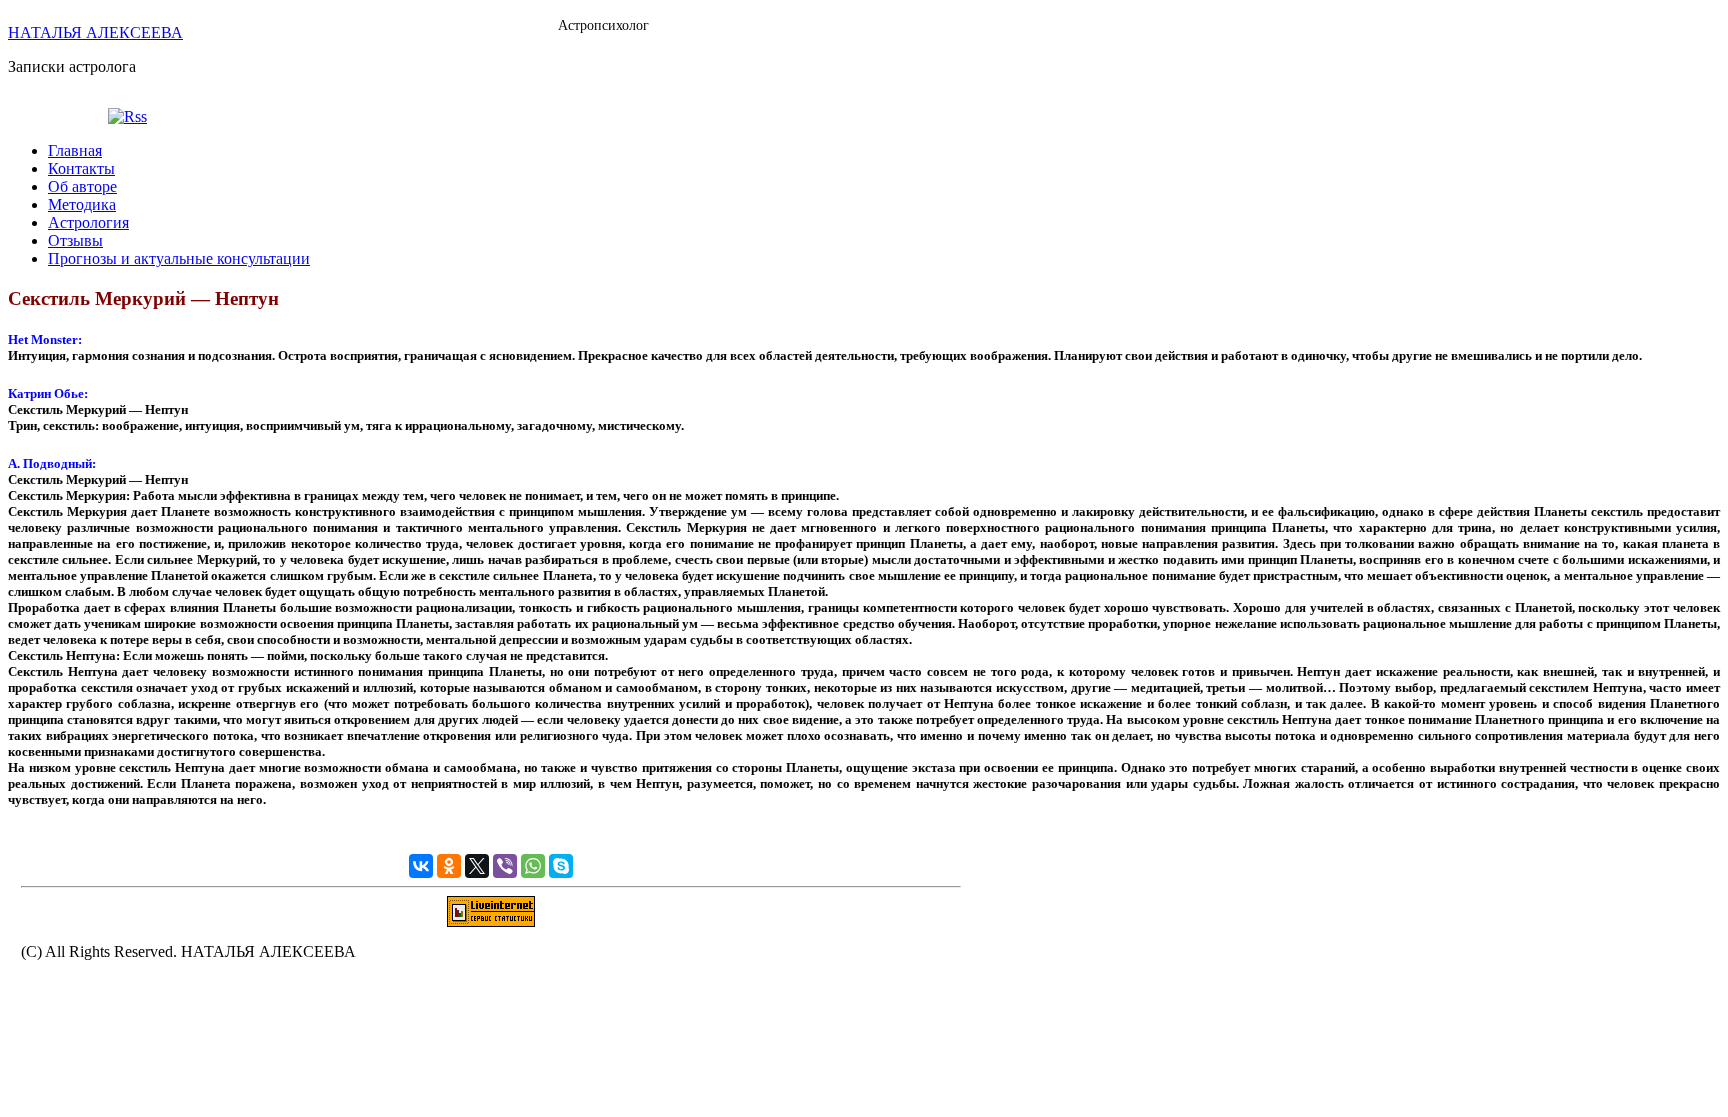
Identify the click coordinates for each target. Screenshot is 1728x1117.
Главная (75, 150)
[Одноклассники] (449, 866)
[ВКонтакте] (421, 866)
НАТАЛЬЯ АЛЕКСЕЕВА (95, 32)
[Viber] (505, 866)
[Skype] (561, 866)
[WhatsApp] (533, 866)
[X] (477, 866)
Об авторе (82, 186)
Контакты (81, 168)
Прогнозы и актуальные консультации (179, 258)
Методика (82, 204)
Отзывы (75, 240)
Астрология (88, 222)
